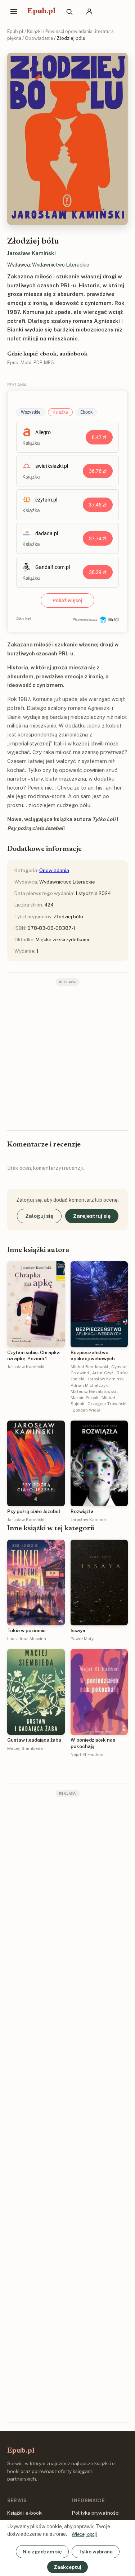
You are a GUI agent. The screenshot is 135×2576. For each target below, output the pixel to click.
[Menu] (14, 11)
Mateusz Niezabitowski (93, 1391)
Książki (34, 31)
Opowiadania (39, 38)
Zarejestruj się (92, 1216)
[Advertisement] (67, 1057)
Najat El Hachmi (87, 1755)
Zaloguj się (39, 1216)
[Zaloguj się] (89, 11)
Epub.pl (41, 11)
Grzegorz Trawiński (107, 1404)
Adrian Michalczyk (89, 1385)
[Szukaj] (69, 11)
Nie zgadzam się (42, 2552)
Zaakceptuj (67, 2567)
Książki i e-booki (25, 2513)
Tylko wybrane (96, 2552)
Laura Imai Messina (27, 1639)
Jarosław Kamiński (31, 253)
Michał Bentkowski (89, 1367)
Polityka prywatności (96, 2513)
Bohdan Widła (87, 1410)
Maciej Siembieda (25, 1748)
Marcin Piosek (84, 1398)
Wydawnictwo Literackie (61, 265)
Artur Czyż (103, 1373)
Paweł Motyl (83, 1639)
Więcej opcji (84, 2534)
